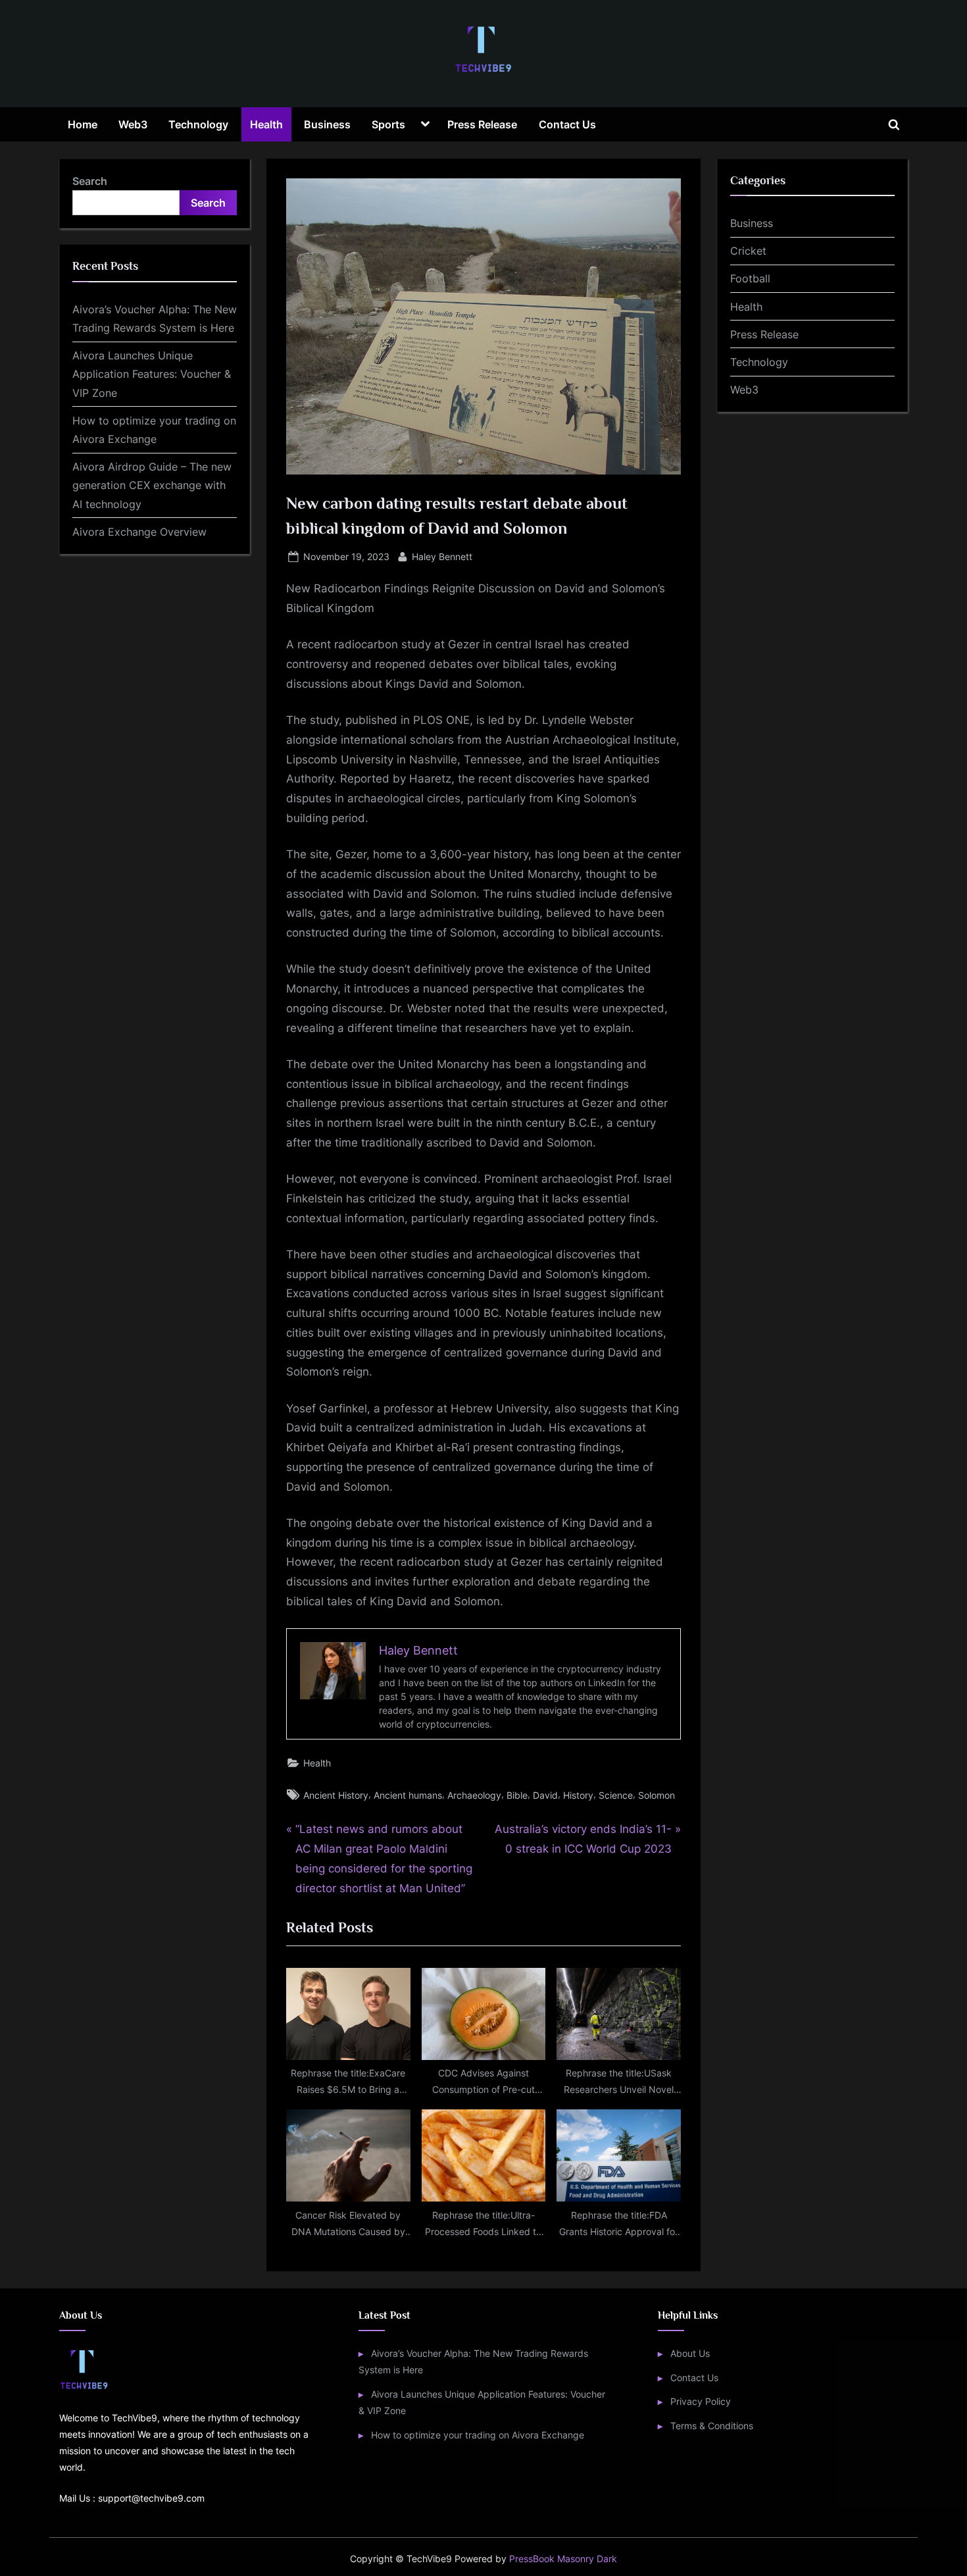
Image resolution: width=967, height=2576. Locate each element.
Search (90, 181)
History (578, 1795)
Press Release (482, 124)
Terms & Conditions (712, 2426)
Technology (198, 124)
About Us (690, 2353)
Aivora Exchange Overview (139, 532)
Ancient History (336, 1795)
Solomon (657, 1795)
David (545, 1795)
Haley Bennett (442, 556)
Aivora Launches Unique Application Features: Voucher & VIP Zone (152, 374)
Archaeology (474, 1795)
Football (750, 278)
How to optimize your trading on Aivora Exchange (478, 2435)
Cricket (748, 251)
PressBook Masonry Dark (563, 2559)
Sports (388, 124)
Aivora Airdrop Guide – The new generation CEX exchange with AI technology (152, 485)
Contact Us (567, 124)
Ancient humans (408, 1795)
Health (266, 124)
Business (327, 124)
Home (83, 124)
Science (616, 1795)
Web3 (133, 124)
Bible (517, 1795)
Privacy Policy (701, 2401)
